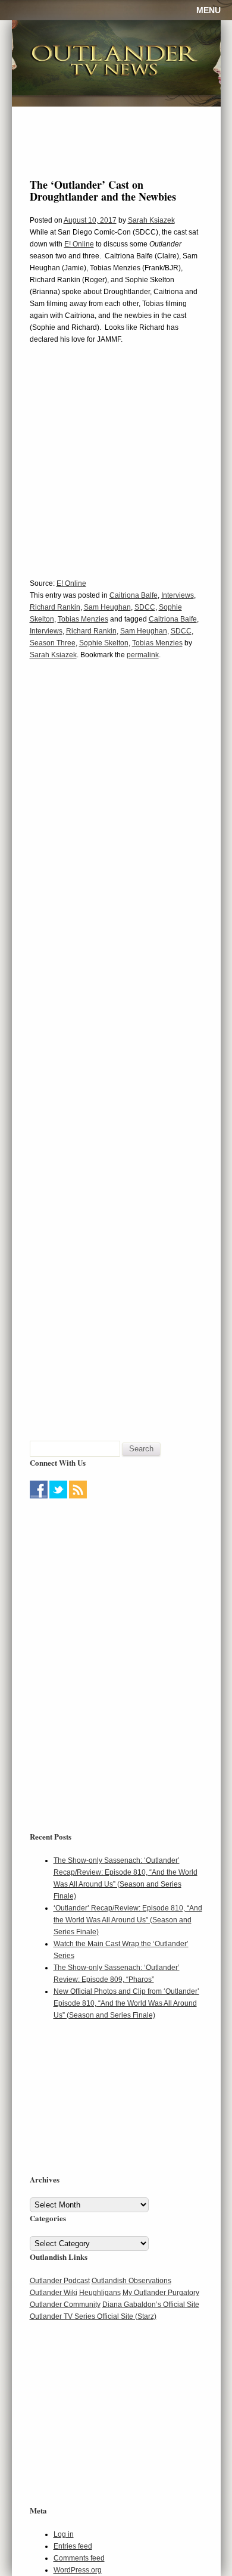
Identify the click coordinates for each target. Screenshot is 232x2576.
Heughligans (100, 2293)
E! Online (79, 244)
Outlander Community (65, 2305)
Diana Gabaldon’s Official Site (151, 2305)
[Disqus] (116, 851)
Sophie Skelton (104, 643)
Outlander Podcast (60, 2281)
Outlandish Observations (131, 2281)
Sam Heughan (107, 607)
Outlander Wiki (54, 2293)
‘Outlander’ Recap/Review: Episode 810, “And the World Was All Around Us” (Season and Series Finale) (128, 1920)
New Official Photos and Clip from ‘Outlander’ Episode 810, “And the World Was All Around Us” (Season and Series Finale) (126, 2003)
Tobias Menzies (83, 619)
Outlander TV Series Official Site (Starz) (93, 2316)
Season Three (53, 643)
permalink (143, 655)
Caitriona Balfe (134, 595)
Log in (64, 2534)
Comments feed (79, 2558)
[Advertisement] (104, 1576)
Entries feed (73, 2546)
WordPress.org (78, 2570)
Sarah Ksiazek (151, 220)
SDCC (145, 607)
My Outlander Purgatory (161, 2293)
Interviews (178, 595)
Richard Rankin (55, 607)
